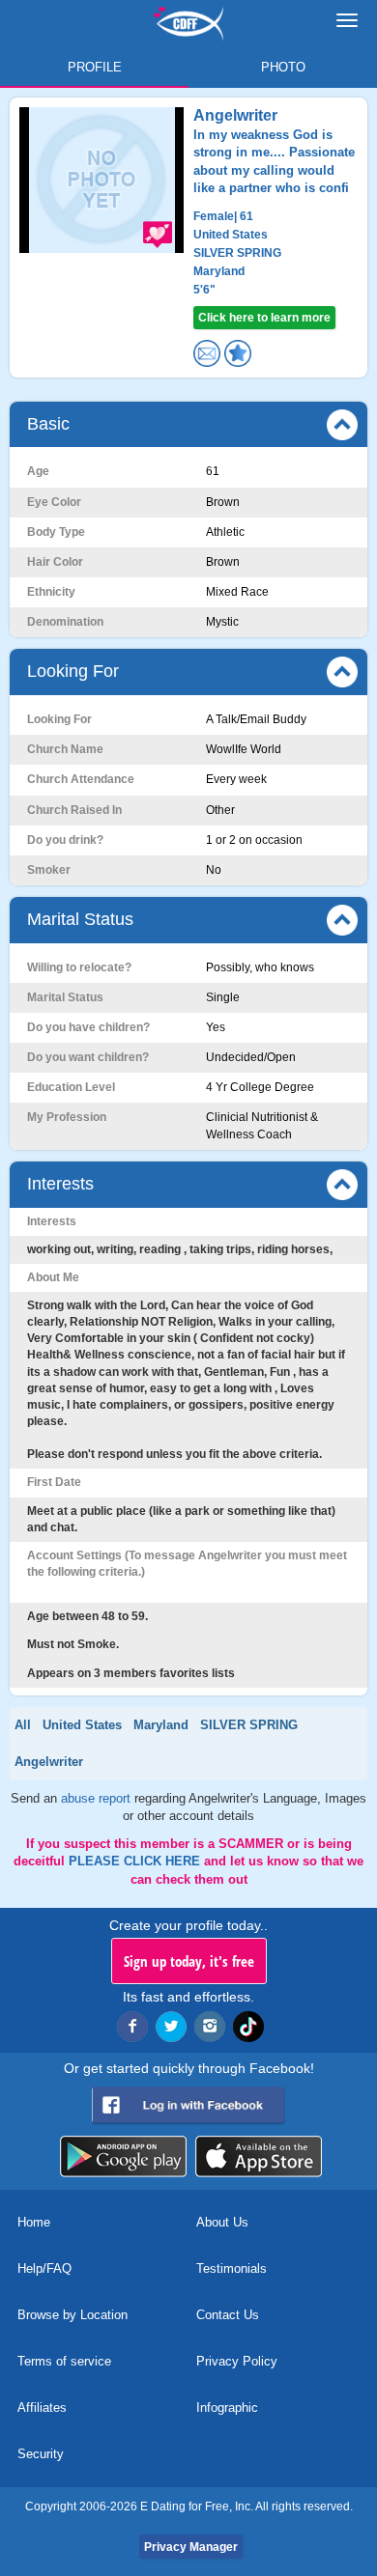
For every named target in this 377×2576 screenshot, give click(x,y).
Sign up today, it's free (189, 1961)
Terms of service (64, 2361)
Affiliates (42, 2408)
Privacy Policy (237, 2361)
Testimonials (232, 2268)
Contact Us (228, 2315)
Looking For (73, 671)
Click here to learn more (264, 318)
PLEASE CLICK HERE (136, 1861)
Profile (95, 67)
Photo (283, 67)
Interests (60, 1184)
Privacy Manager (191, 2547)
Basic (48, 424)
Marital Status (80, 919)
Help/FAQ (44, 2268)
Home (34, 2222)
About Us (222, 2222)
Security (41, 2454)
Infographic (227, 2408)
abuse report (98, 1798)
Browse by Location (72, 2315)
